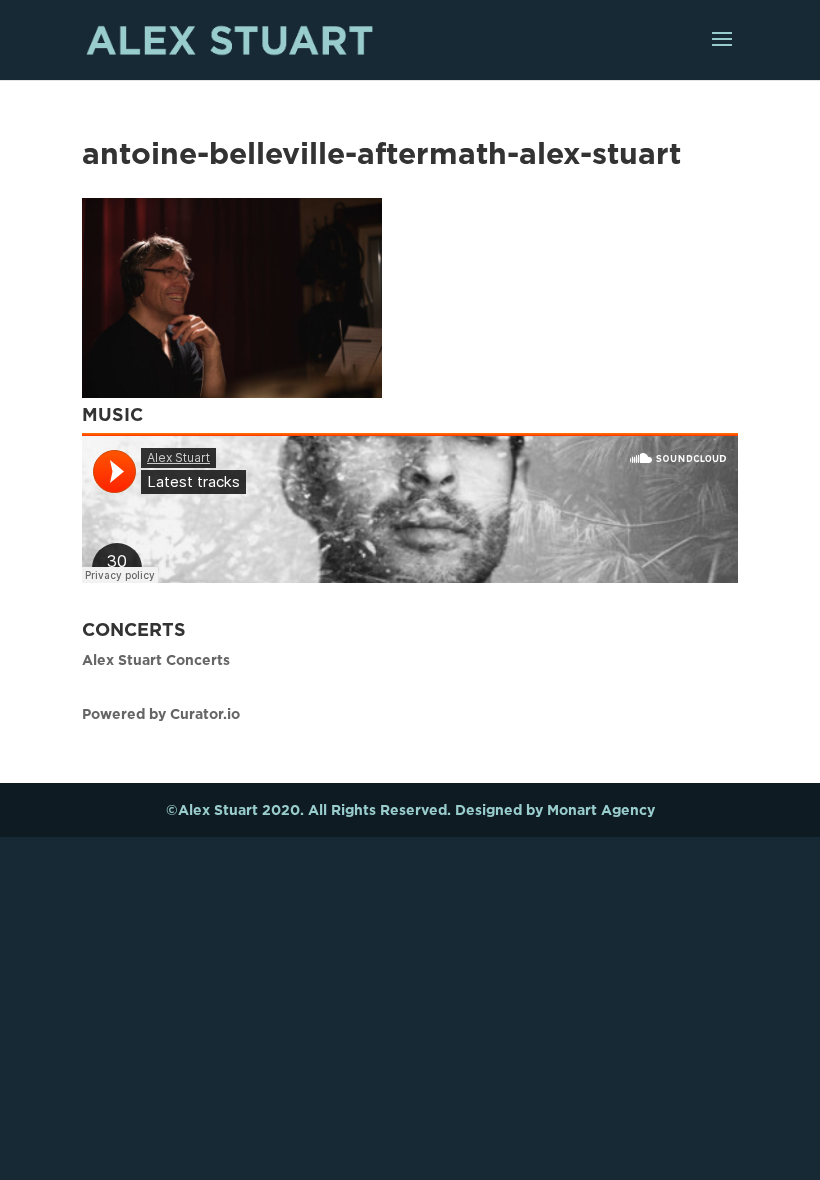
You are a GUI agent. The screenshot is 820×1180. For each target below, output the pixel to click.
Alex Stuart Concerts (156, 659)
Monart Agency (601, 809)
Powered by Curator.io (161, 713)
